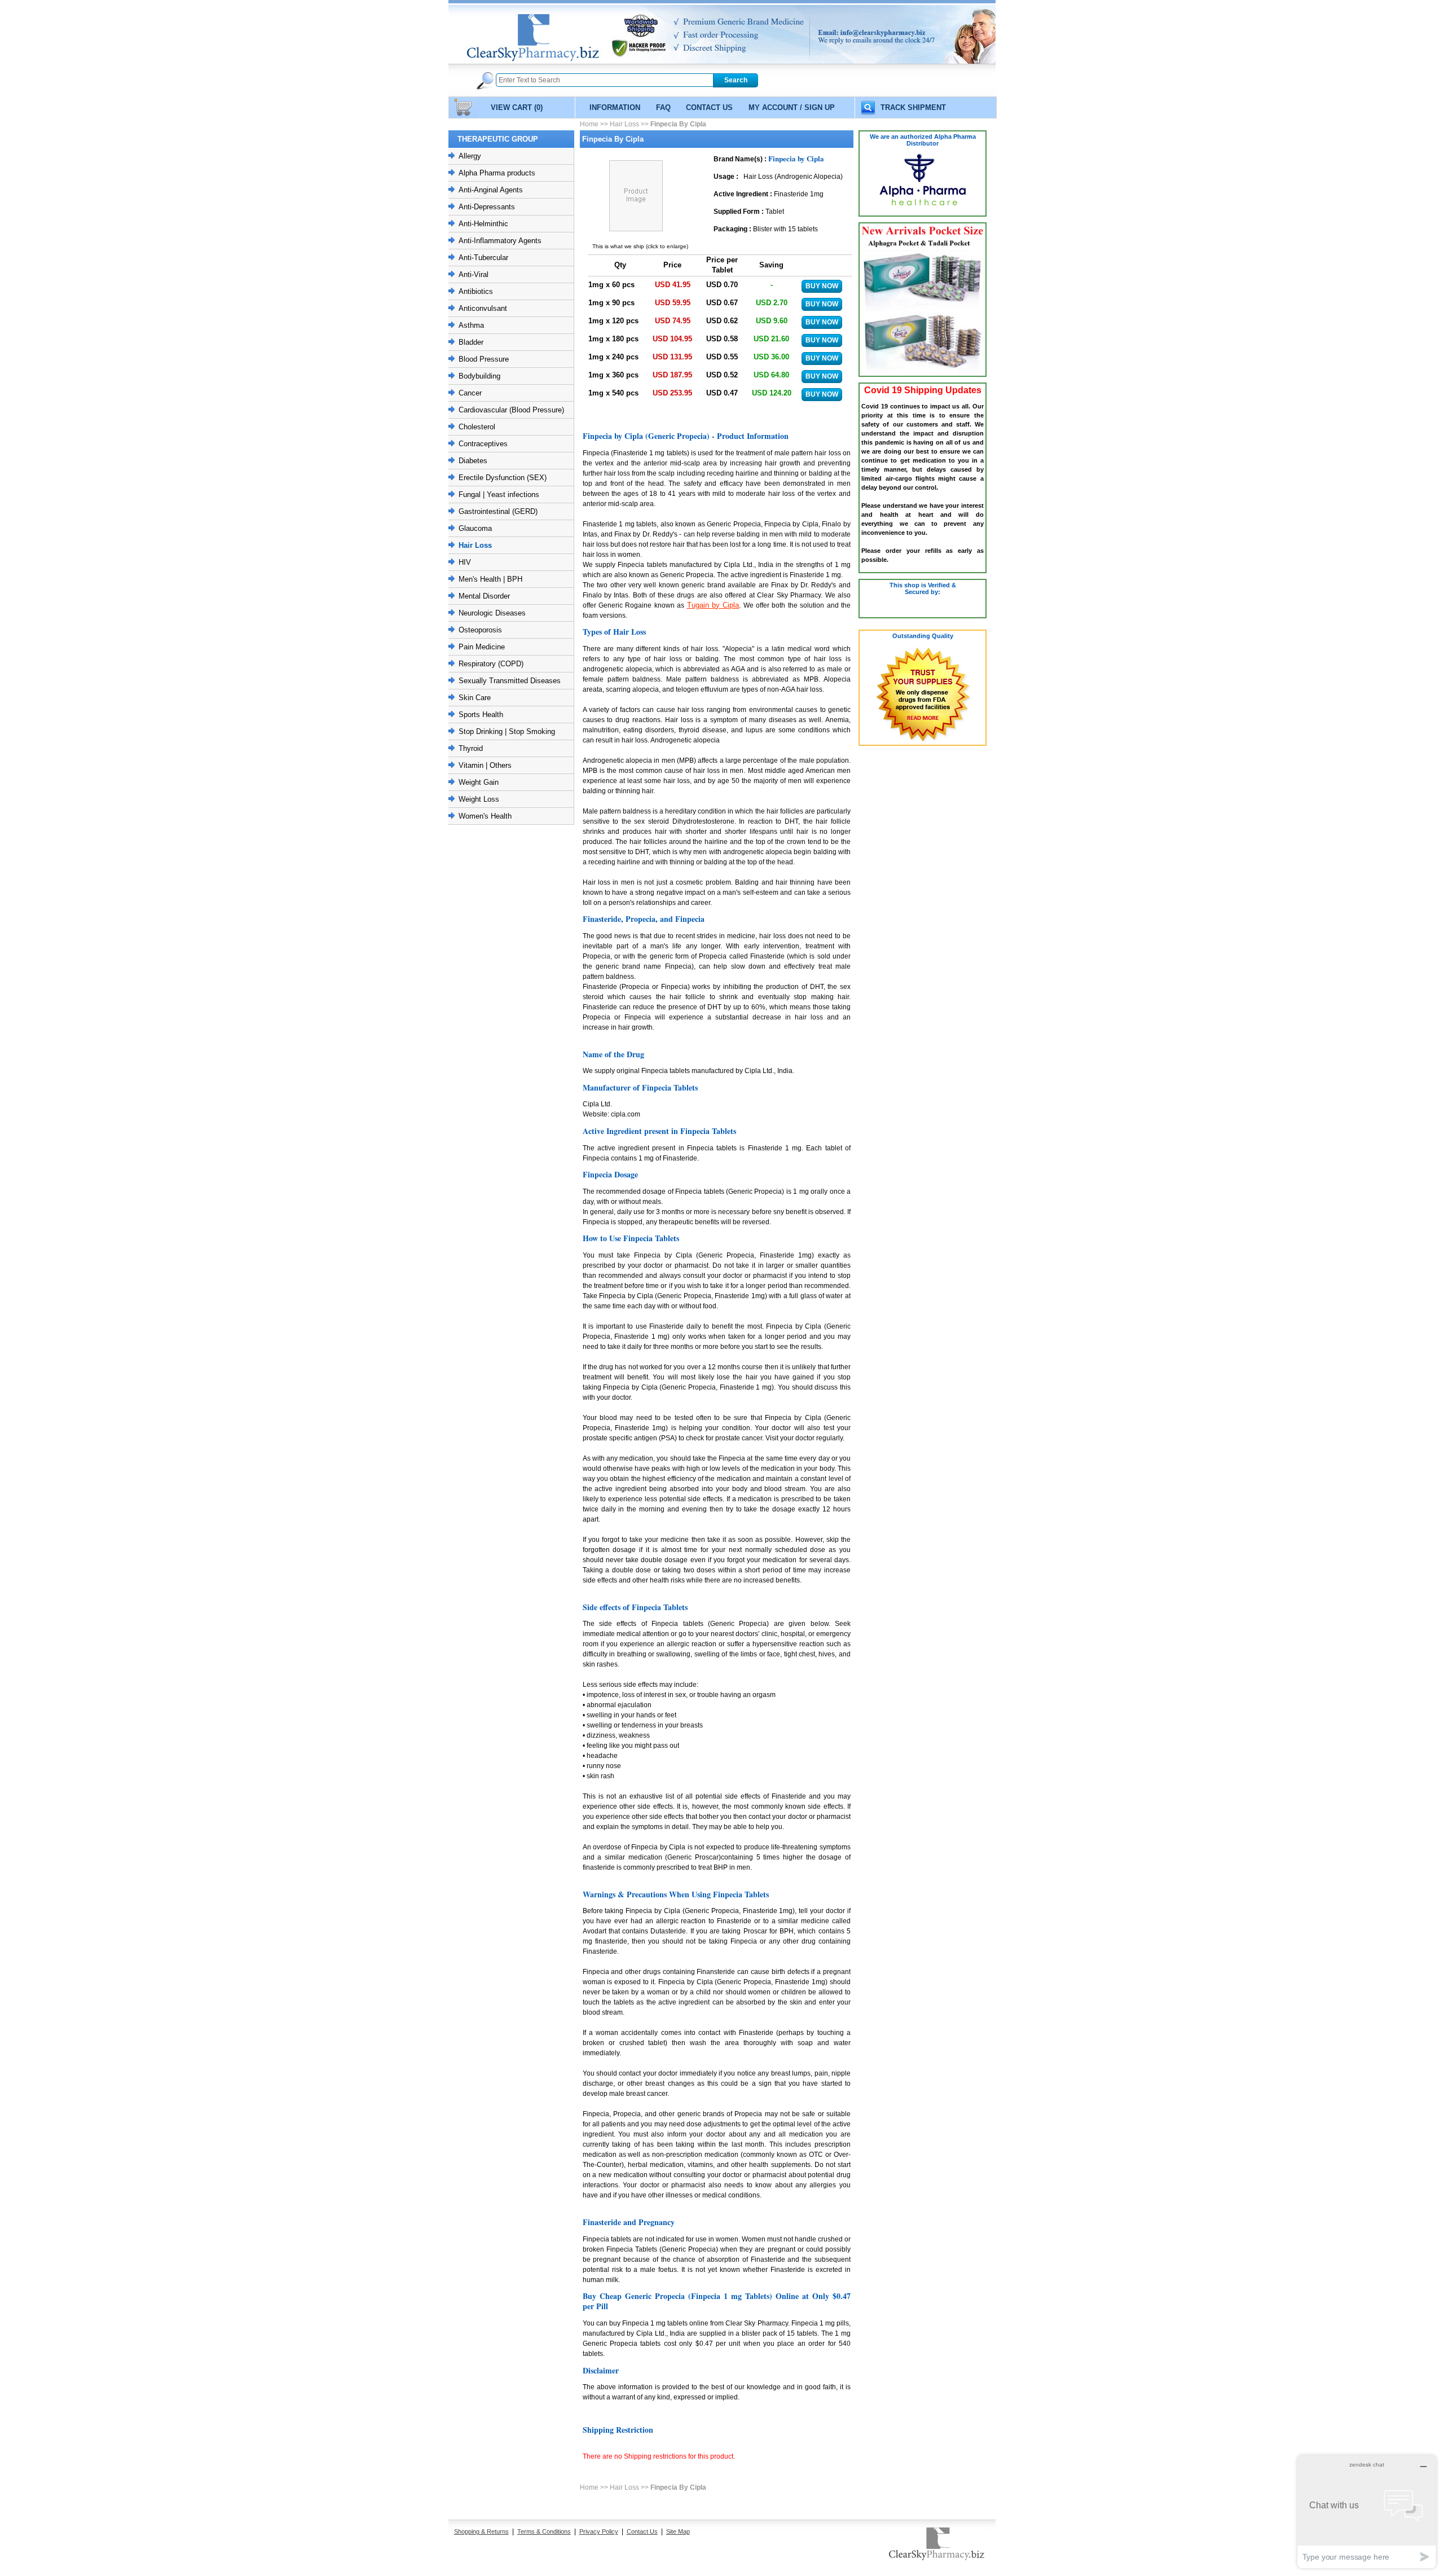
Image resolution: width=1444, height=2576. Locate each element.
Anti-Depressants (487, 207)
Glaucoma (475, 528)
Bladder (471, 342)
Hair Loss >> (629, 124)
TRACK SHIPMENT (913, 107)
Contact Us (642, 2531)
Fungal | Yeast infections (499, 494)
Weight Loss (479, 799)
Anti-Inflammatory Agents (500, 241)
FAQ (663, 107)
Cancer (470, 393)
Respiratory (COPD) (491, 664)
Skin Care (475, 698)
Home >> (595, 124)
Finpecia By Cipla (678, 124)
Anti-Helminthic (483, 224)
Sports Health (481, 715)
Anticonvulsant (483, 308)
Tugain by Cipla (713, 605)
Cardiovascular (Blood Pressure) (511, 410)
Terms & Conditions (544, 2531)
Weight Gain (479, 782)
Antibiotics (476, 291)
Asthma (471, 325)
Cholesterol (477, 427)
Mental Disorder (484, 596)
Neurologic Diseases (492, 613)
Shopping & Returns (481, 2531)
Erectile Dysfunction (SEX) (503, 478)
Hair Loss (475, 545)
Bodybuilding (479, 376)
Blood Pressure (484, 359)
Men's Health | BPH (490, 579)
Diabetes (473, 461)
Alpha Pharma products (497, 173)
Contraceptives (483, 444)
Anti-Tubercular (483, 258)
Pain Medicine (482, 647)
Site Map (678, 2531)
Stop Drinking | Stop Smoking (507, 731)
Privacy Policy (599, 2531)
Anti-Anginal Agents (491, 190)
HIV (465, 562)
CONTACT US (709, 107)
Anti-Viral (474, 274)
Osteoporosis (480, 630)
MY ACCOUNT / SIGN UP (792, 107)
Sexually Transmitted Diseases (510, 681)
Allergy (470, 156)
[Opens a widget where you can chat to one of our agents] (1367, 2511)
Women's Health (485, 816)
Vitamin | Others (485, 765)
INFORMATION (615, 107)
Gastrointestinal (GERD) (498, 511)
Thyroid (471, 748)
